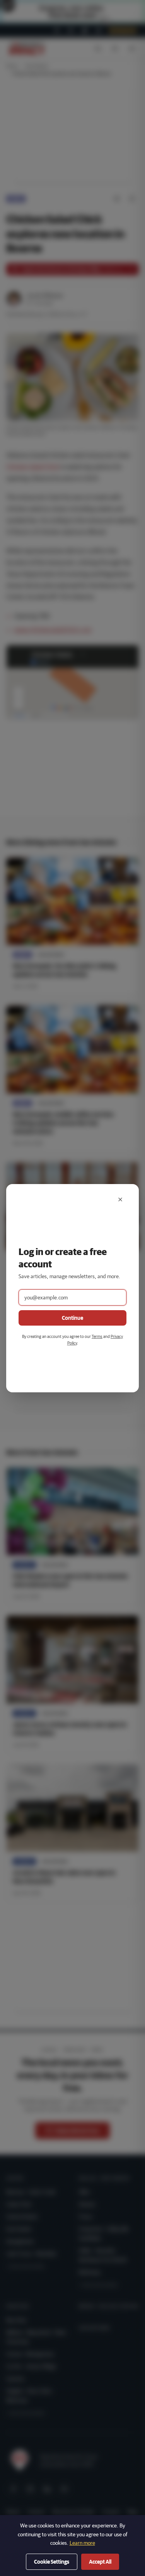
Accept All (100, 2562)
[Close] (120, 1199)
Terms (97, 1336)
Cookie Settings (52, 2562)
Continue (72, 1318)
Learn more (82, 2543)
